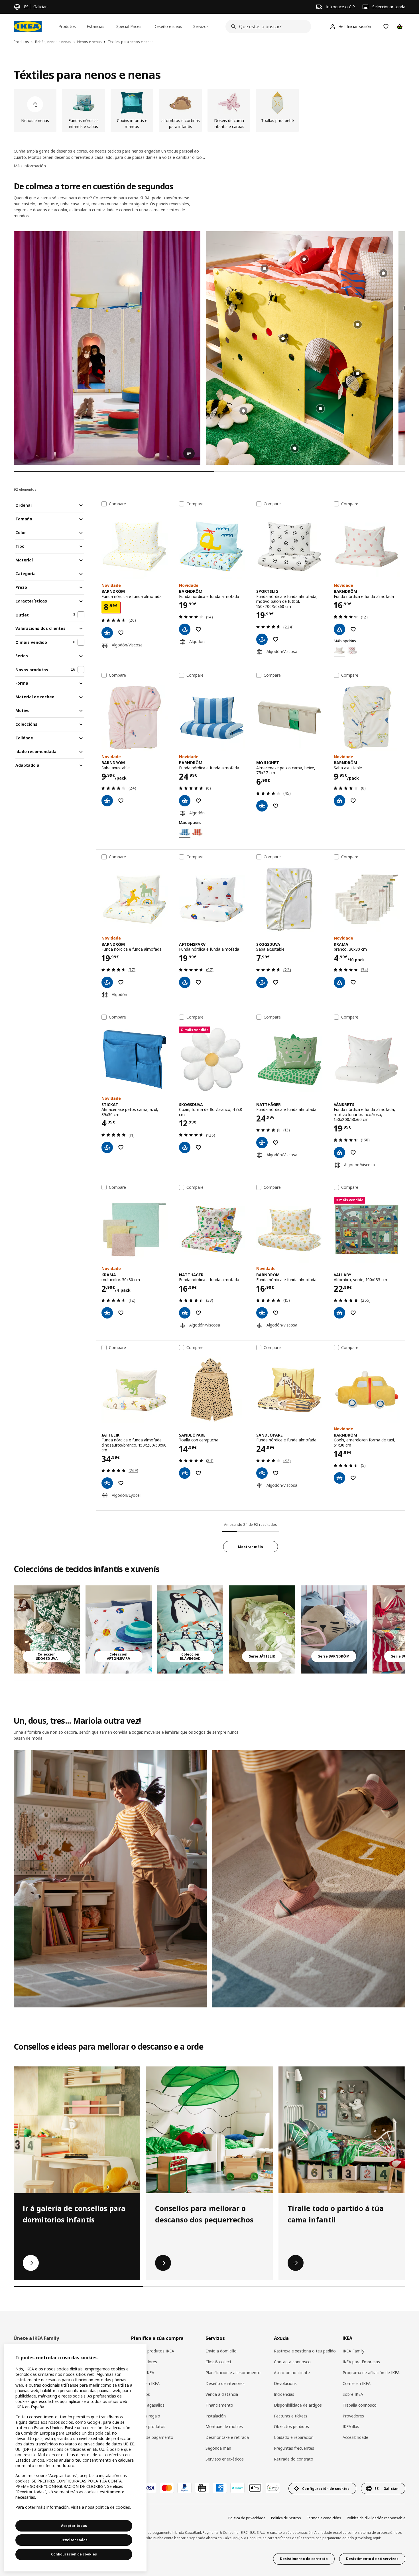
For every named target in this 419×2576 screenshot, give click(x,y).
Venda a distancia (222, 2394)
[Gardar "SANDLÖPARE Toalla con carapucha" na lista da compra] (198, 1473)
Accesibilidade (355, 2437)
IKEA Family (353, 2351)
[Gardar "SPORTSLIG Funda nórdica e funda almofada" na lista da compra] (276, 639)
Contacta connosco (292, 2362)
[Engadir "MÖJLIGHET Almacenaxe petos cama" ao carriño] (262, 806)
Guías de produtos (148, 2426)
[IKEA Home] (28, 27)
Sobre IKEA (353, 2394)
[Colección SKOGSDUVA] (47, 1629)
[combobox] (267, 27)
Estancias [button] (95, 26)
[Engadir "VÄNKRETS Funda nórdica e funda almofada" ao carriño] (339, 1153)
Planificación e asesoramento (233, 2373)
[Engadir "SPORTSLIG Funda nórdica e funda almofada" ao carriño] (262, 639)
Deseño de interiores (225, 2383)
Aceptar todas (74, 2526)
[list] (209, 110)
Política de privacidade (247, 2518)
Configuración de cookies (74, 2554)
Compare (117, 504)
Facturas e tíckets (291, 2416)
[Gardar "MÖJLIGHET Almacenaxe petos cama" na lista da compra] (276, 806)
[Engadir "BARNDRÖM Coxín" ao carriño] (339, 1478)
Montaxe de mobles (224, 2426)
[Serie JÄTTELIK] (262, 1629)
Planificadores (144, 2362)
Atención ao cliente (292, 2373)
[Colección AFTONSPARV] (119, 1629)
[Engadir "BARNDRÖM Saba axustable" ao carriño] (107, 801)
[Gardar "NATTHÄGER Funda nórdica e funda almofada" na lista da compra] (276, 1143)
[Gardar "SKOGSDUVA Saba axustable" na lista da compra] (276, 982)
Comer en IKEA (357, 2383)
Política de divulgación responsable (376, 2518)
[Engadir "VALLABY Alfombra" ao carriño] (339, 1313)
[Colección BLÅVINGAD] (190, 1629)
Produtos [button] (67, 26)
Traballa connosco (360, 2405)
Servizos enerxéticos (225, 2459)
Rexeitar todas (74, 2540)
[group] (358, 324)
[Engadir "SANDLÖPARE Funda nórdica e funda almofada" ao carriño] (262, 1473)
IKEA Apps (141, 2394)
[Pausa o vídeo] (107, 348)
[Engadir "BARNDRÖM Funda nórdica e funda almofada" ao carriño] (107, 633)
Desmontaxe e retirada (227, 2437)
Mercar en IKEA (145, 2383)
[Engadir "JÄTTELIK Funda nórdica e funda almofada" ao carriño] (107, 1483)
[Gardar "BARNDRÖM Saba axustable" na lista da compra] (121, 801)
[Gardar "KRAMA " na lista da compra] (353, 982)
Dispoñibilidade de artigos (298, 2405)
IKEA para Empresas (361, 2362)
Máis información (30, 166)
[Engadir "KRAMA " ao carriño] (339, 982)
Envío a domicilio (221, 2351)
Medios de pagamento (152, 2437)
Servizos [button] (201, 26)
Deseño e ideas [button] (168, 26)
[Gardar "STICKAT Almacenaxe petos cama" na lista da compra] (121, 1147)
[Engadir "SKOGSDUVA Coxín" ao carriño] (185, 1147)
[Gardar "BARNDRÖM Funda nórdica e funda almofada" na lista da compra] (121, 633)
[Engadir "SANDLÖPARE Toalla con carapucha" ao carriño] (185, 1473)
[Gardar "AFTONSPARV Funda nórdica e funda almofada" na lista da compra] (198, 982)
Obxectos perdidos (291, 2426)
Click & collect (218, 2362)
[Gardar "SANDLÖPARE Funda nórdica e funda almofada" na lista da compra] (276, 1473)
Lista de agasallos (148, 2405)
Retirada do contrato (294, 2459)
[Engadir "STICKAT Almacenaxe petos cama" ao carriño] (107, 1147)
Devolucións (285, 2383)
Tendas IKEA (143, 2373)
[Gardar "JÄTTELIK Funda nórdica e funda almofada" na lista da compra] (121, 1483)
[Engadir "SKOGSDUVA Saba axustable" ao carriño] (262, 982)
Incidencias (284, 2394)
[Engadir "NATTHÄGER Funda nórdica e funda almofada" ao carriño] (262, 1143)
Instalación (216, 2416)
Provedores (353, 2416)
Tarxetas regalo (146, 2416)
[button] (299, 348)
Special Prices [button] (129, 26)
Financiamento (219, 2405)
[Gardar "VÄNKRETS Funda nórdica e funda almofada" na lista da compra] (353, 1153)
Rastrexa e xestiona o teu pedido (305, 2351)
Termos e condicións (324, 2518)
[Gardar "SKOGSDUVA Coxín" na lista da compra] (198, 1147)
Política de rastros (286, 2518)
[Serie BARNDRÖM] (334, 1629)
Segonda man (218, 2448)
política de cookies (113, 2507)
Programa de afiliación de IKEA (371, 2373)
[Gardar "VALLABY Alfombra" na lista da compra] (353, 1313)
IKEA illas (351, 2426)
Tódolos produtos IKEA (153, 2351)
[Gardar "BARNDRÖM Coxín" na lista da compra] (353, 1478)
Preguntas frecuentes (294, 2448)
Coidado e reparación (294, 2437)
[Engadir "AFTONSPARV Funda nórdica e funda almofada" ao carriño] (185, 982)
